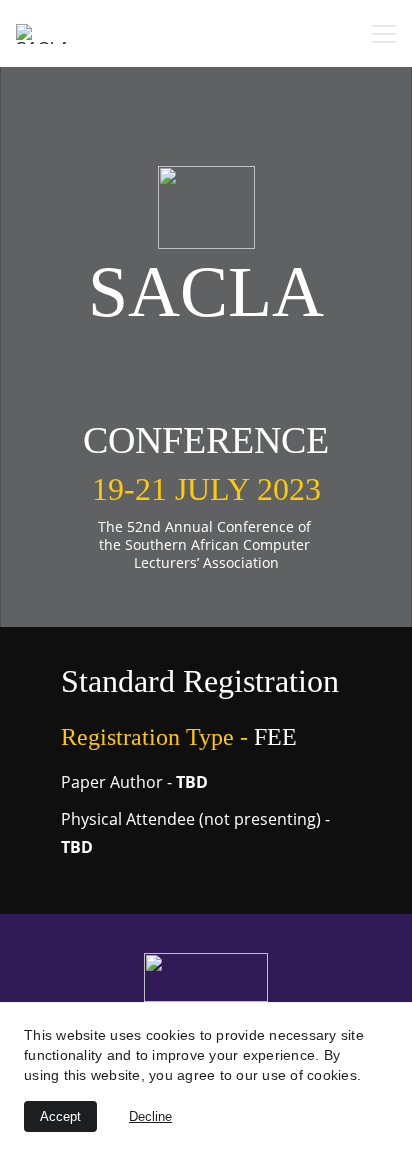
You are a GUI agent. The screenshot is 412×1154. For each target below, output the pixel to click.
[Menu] (384, 34)
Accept (60, 1116)
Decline (150, 1116)
